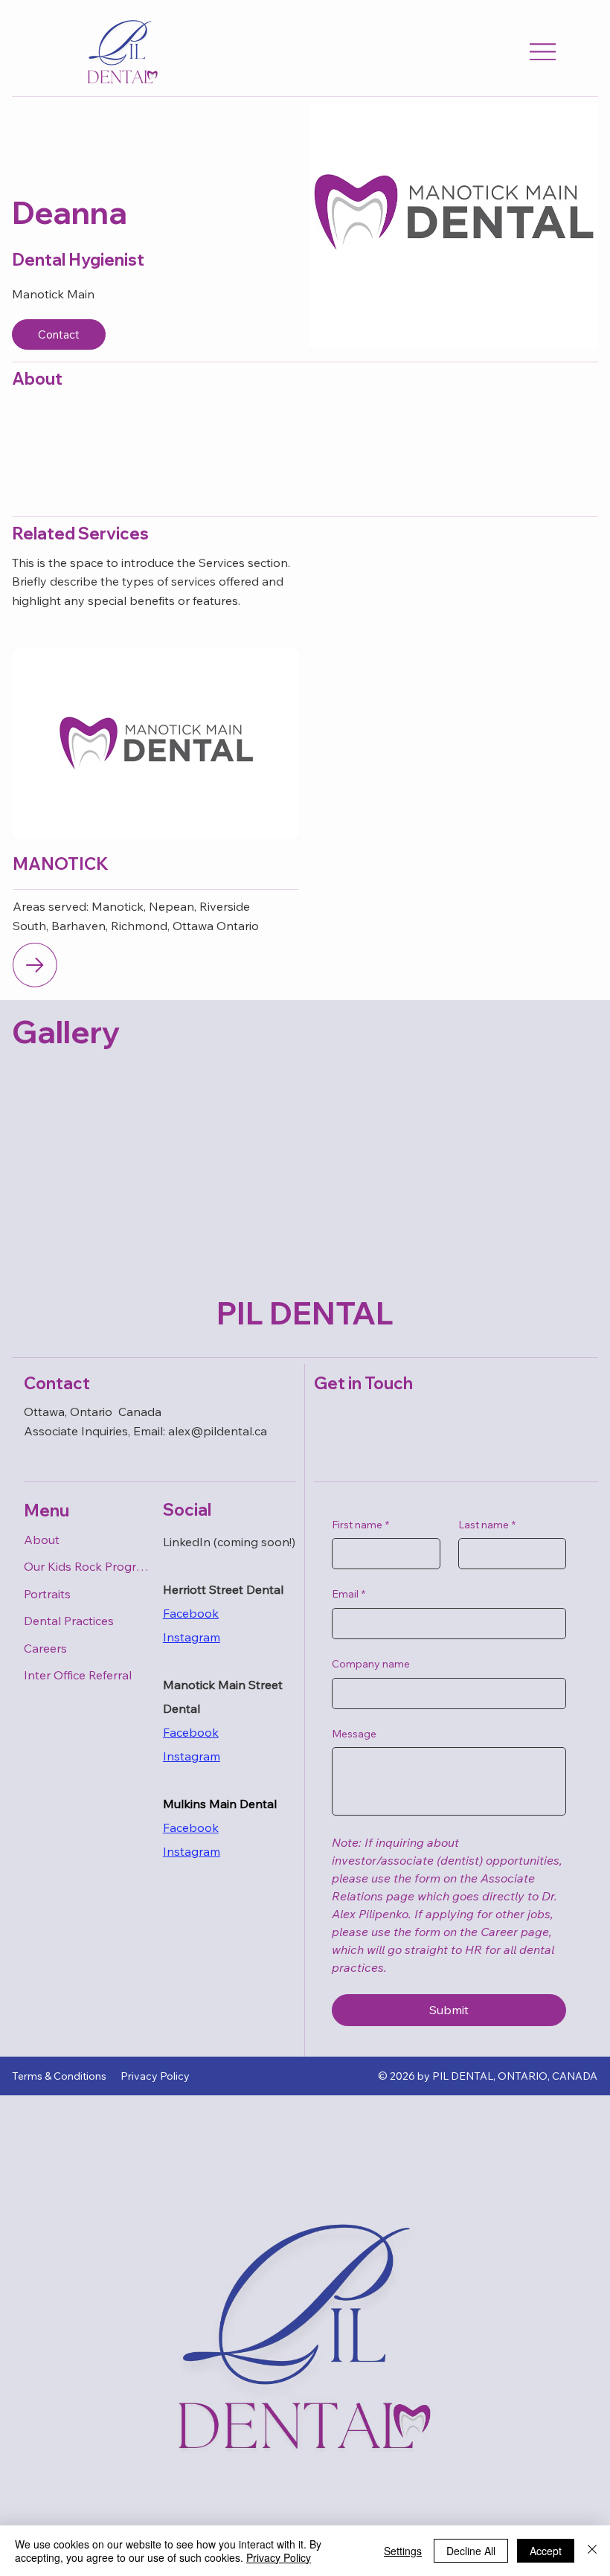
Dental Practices (69, 1621)
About (42, 1539)
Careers (45, 1648)
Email (349, 1594)
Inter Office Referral (78, 1675)
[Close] (592, 2551)
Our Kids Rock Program (87, 1566)
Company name (371, 1664)
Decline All (471, 2551)
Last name (487, 1525)
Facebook (191, 1613)
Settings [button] (403, 2551)
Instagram (192, 1756)
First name (360, 1525)
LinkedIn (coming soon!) (229, 1542)
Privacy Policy (155, 2076)
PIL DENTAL (305, 1313)
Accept (546, 2551)
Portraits (47, 1594)
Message (354, 1734)
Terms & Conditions (59, 2076)
